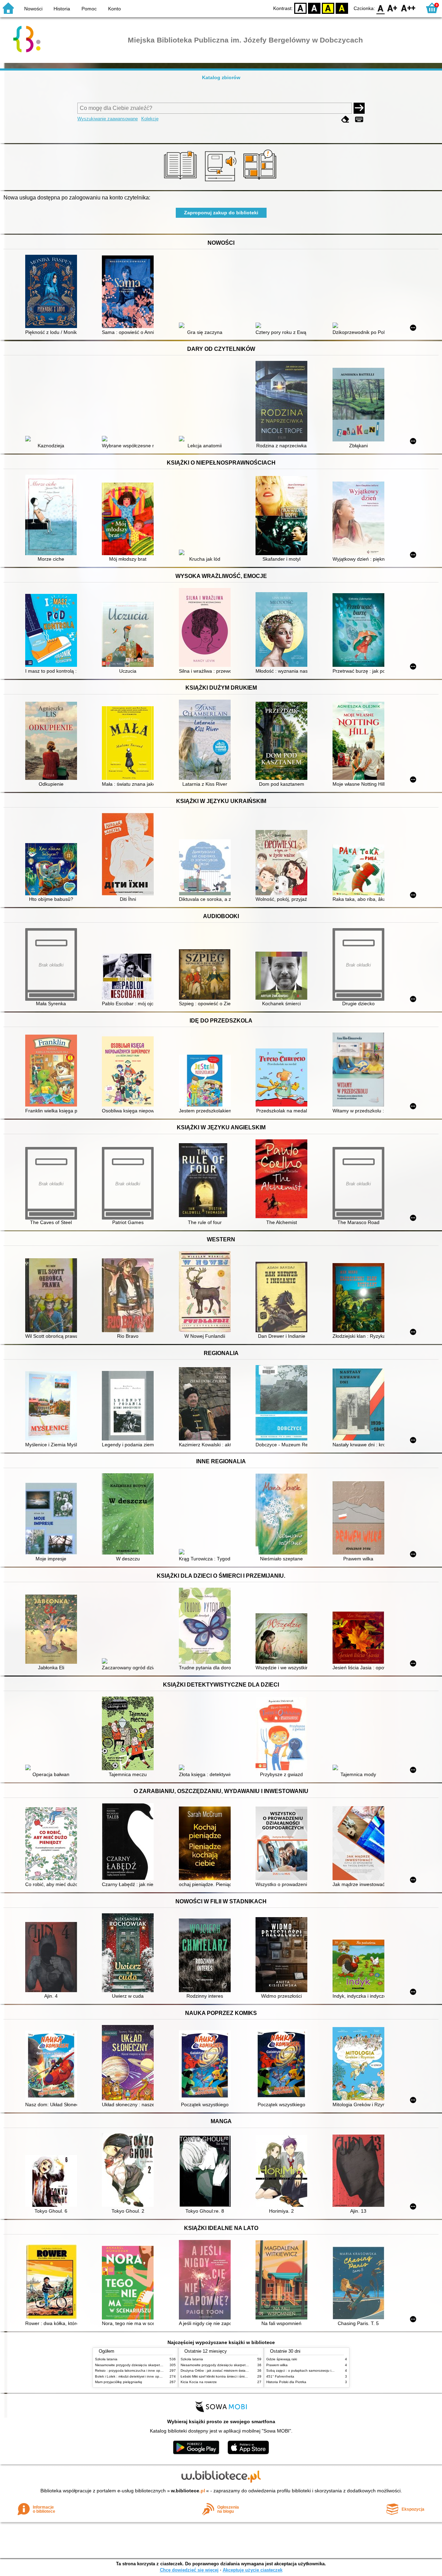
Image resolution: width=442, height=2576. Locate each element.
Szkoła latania (106, 2359)
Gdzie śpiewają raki (282, 2359)
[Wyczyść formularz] (345, 119)
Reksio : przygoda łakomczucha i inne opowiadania (136, 2370)
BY (342, 8)
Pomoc (89, 9)
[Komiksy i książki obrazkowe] (261, 182)
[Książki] (181, 182)
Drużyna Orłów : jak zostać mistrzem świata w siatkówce (225, 2370)
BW (314, 8)
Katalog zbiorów (221, 77)
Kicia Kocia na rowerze (199, 2382)
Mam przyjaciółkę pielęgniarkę (119, 2382)
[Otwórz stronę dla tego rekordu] (53, 292)
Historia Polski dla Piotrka (286, 2382)
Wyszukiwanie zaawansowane (108, 119)
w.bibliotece (188, 2491)
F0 (381, 8)
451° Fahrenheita (280, 2376)
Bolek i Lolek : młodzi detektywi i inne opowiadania (135, 2376)
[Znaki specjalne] (359, 119)
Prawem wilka (277, 2365)
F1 (392, 8)
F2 (408, 8)
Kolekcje (150, 119)
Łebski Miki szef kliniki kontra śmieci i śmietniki (217, 2376)
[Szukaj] (359, 108)
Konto (114, 9)
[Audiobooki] (221, 182)
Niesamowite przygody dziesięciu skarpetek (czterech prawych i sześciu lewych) (158, 2365)
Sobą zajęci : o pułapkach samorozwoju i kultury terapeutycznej (317, 2370)
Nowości (33, 9)
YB (328, 8)
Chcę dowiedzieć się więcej (189, 2570)
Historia (62, 9)
